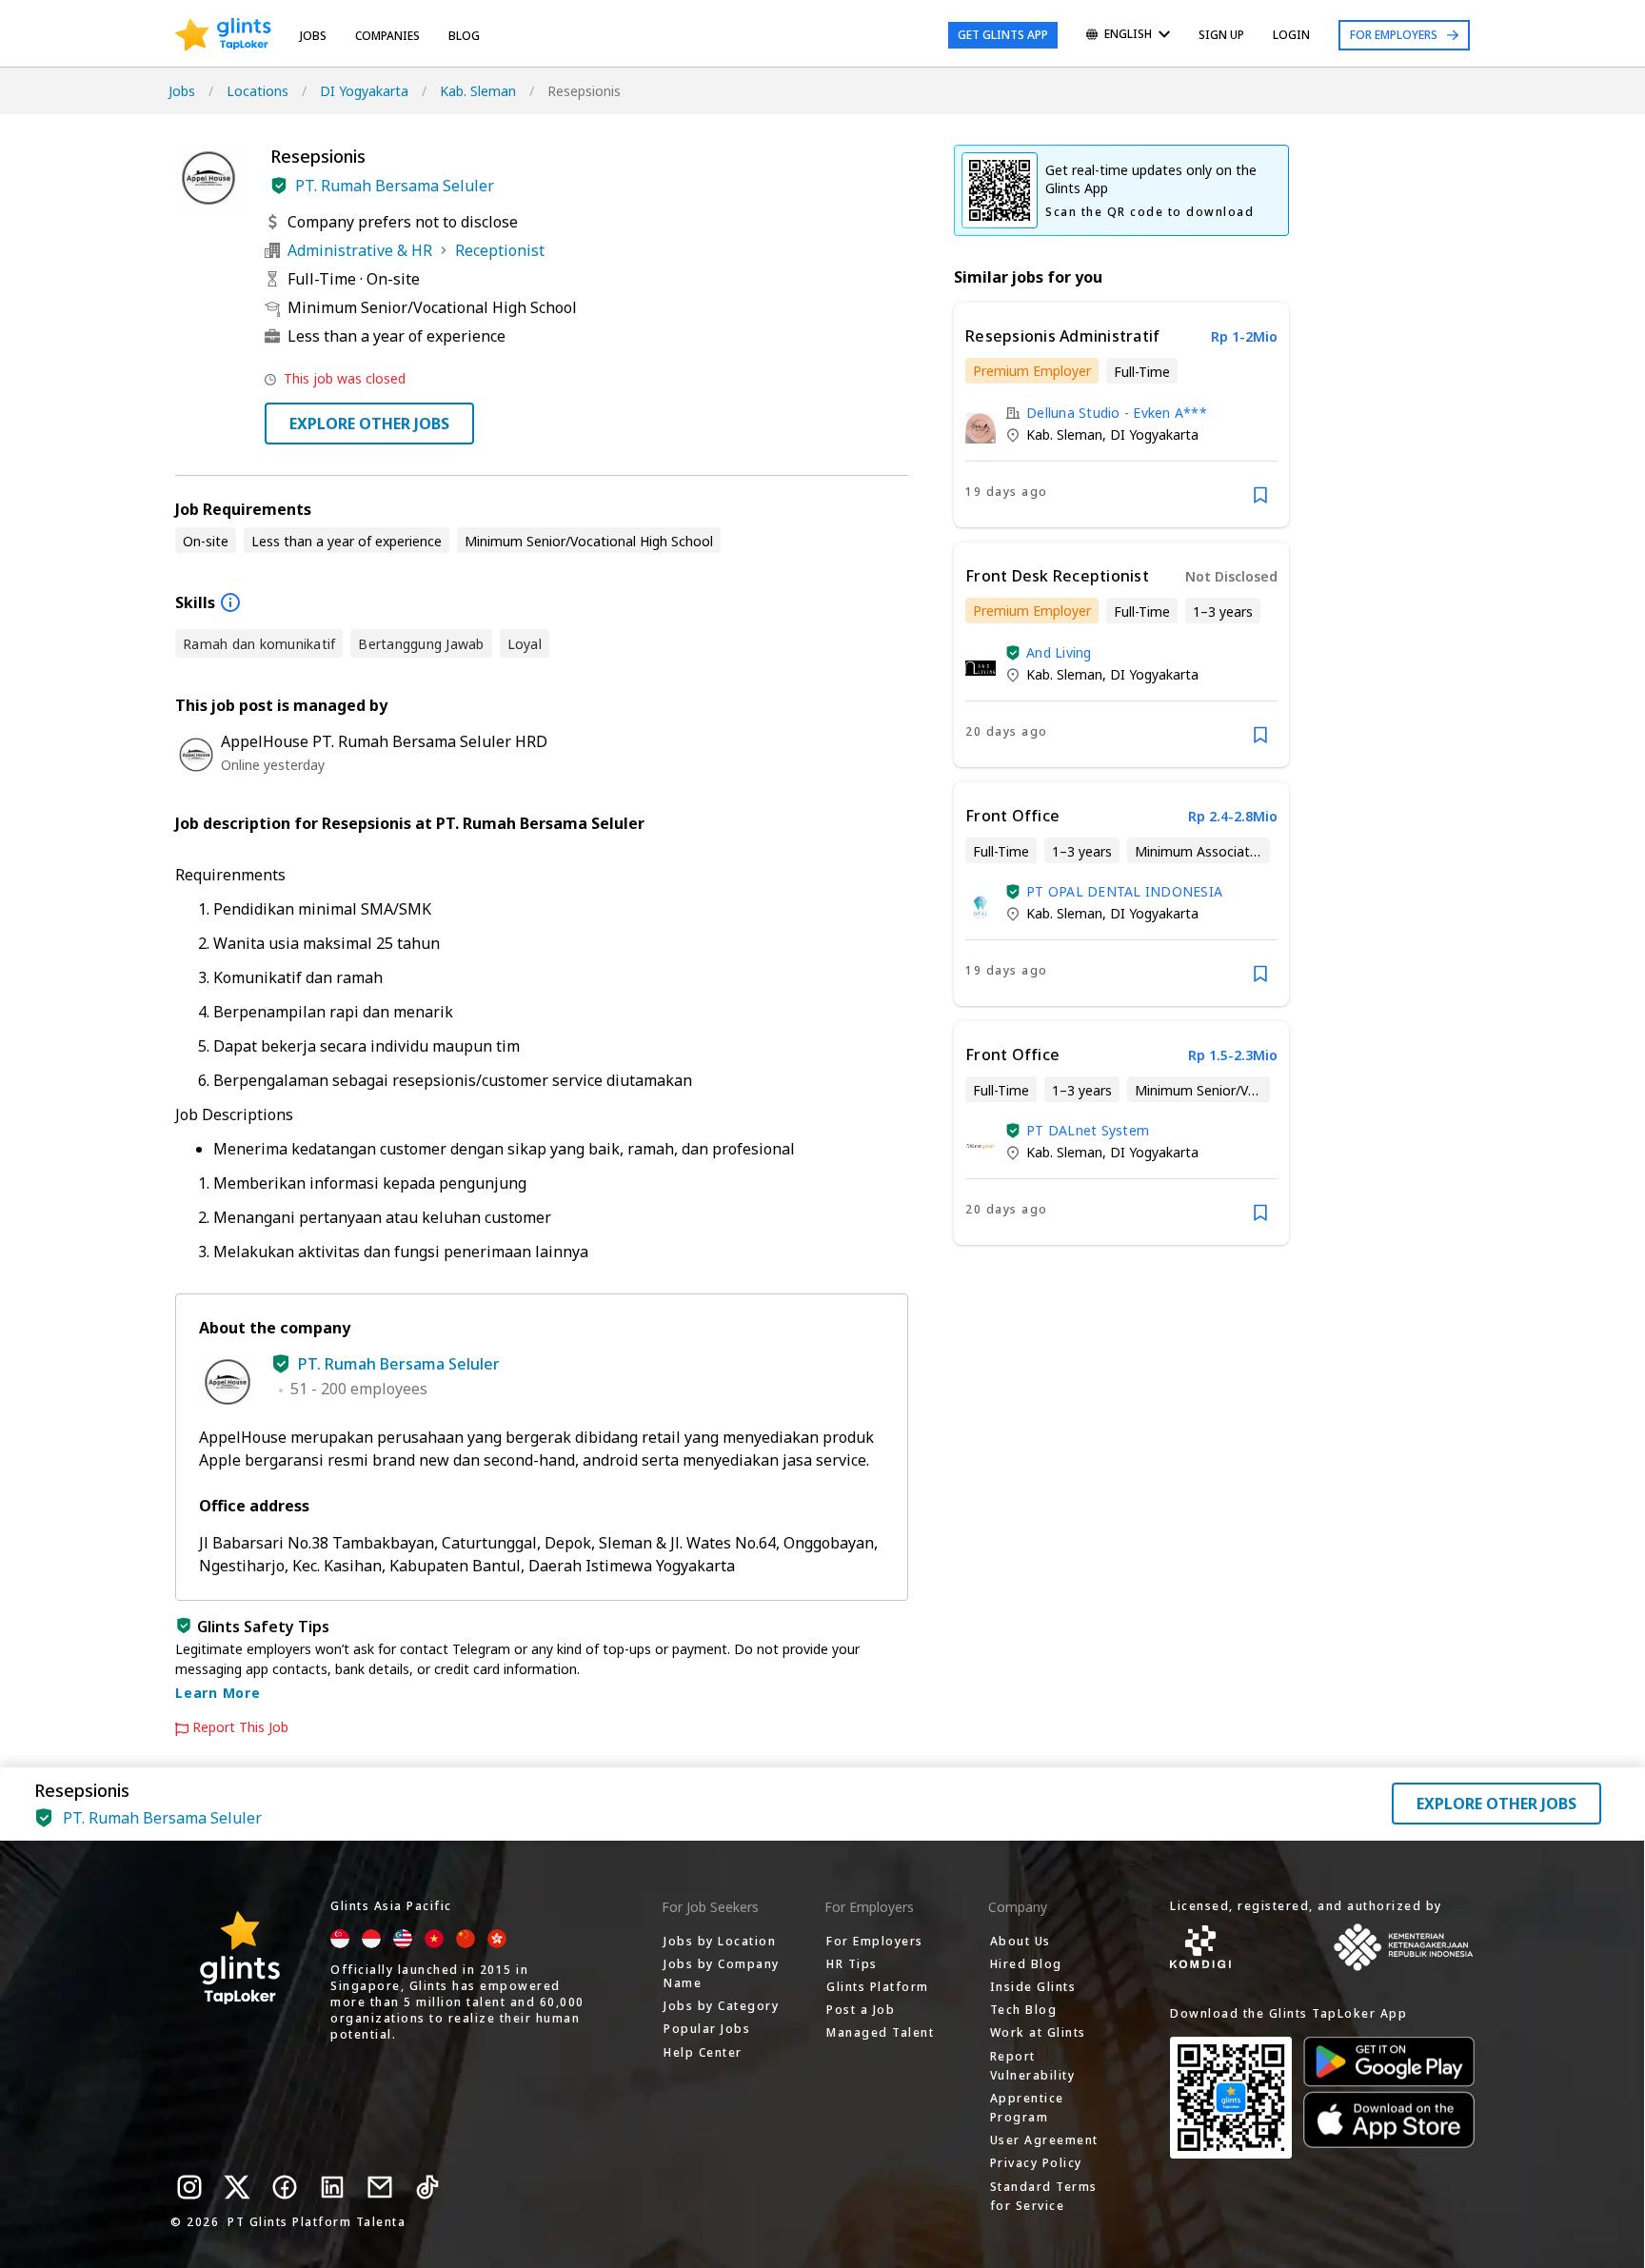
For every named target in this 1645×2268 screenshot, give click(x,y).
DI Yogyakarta (364, 91)
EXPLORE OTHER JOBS (369, 424)
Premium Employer (1032, 371)
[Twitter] (237, 2187)
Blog (464, 36)
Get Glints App (1003, 35)
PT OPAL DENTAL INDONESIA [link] (1124, 891)
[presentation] (223, 35)
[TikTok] (427, 2187)
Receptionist (500, 250)
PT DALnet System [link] (1088, 1130)
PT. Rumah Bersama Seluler (395, 186)
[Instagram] (189, 2187)
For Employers (1394, 35)
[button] (279, 186)
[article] (1121, 415)
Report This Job (240, 1727)
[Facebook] (285, 2187)
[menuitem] (1128, 36)
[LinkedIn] (332, 2187)
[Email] (380, 2187)
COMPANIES (387, 36)
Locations (258, 91)
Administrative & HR (360, 250)
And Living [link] (1059, 652)
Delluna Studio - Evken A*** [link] (1117, 413)
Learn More (218, 1693)
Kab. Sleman (478, 91)
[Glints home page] (223, 35)
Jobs (313, 36)
